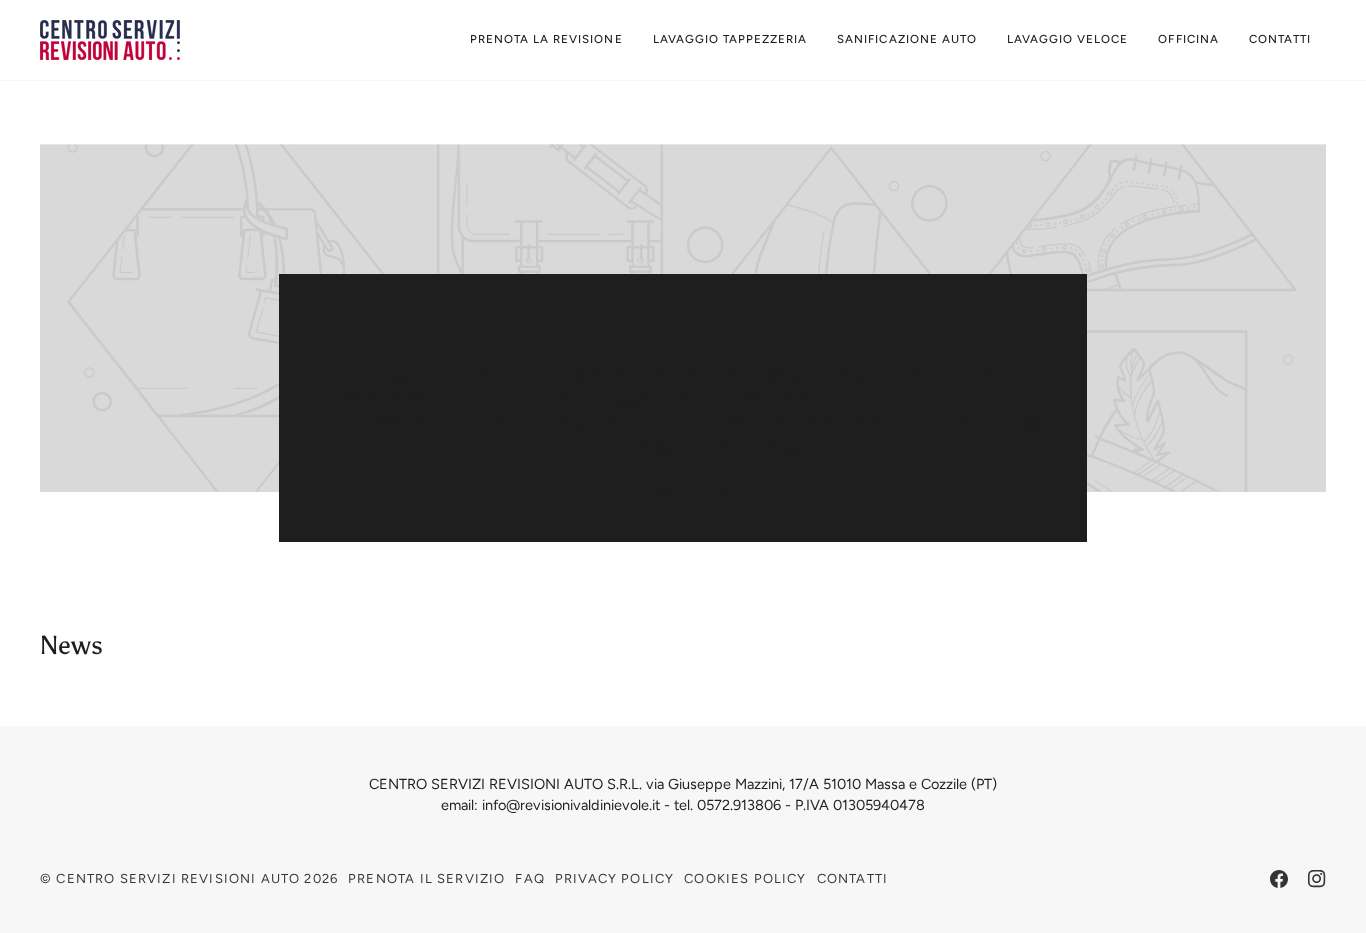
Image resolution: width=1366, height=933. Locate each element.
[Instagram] (1317, 879)
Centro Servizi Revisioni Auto (178, 878)
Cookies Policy (745, 878)
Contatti (852, 878)
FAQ (530, 878)
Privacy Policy (614, 878)
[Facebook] (1279, 879)
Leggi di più (682, 491)
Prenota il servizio (426, 878)
